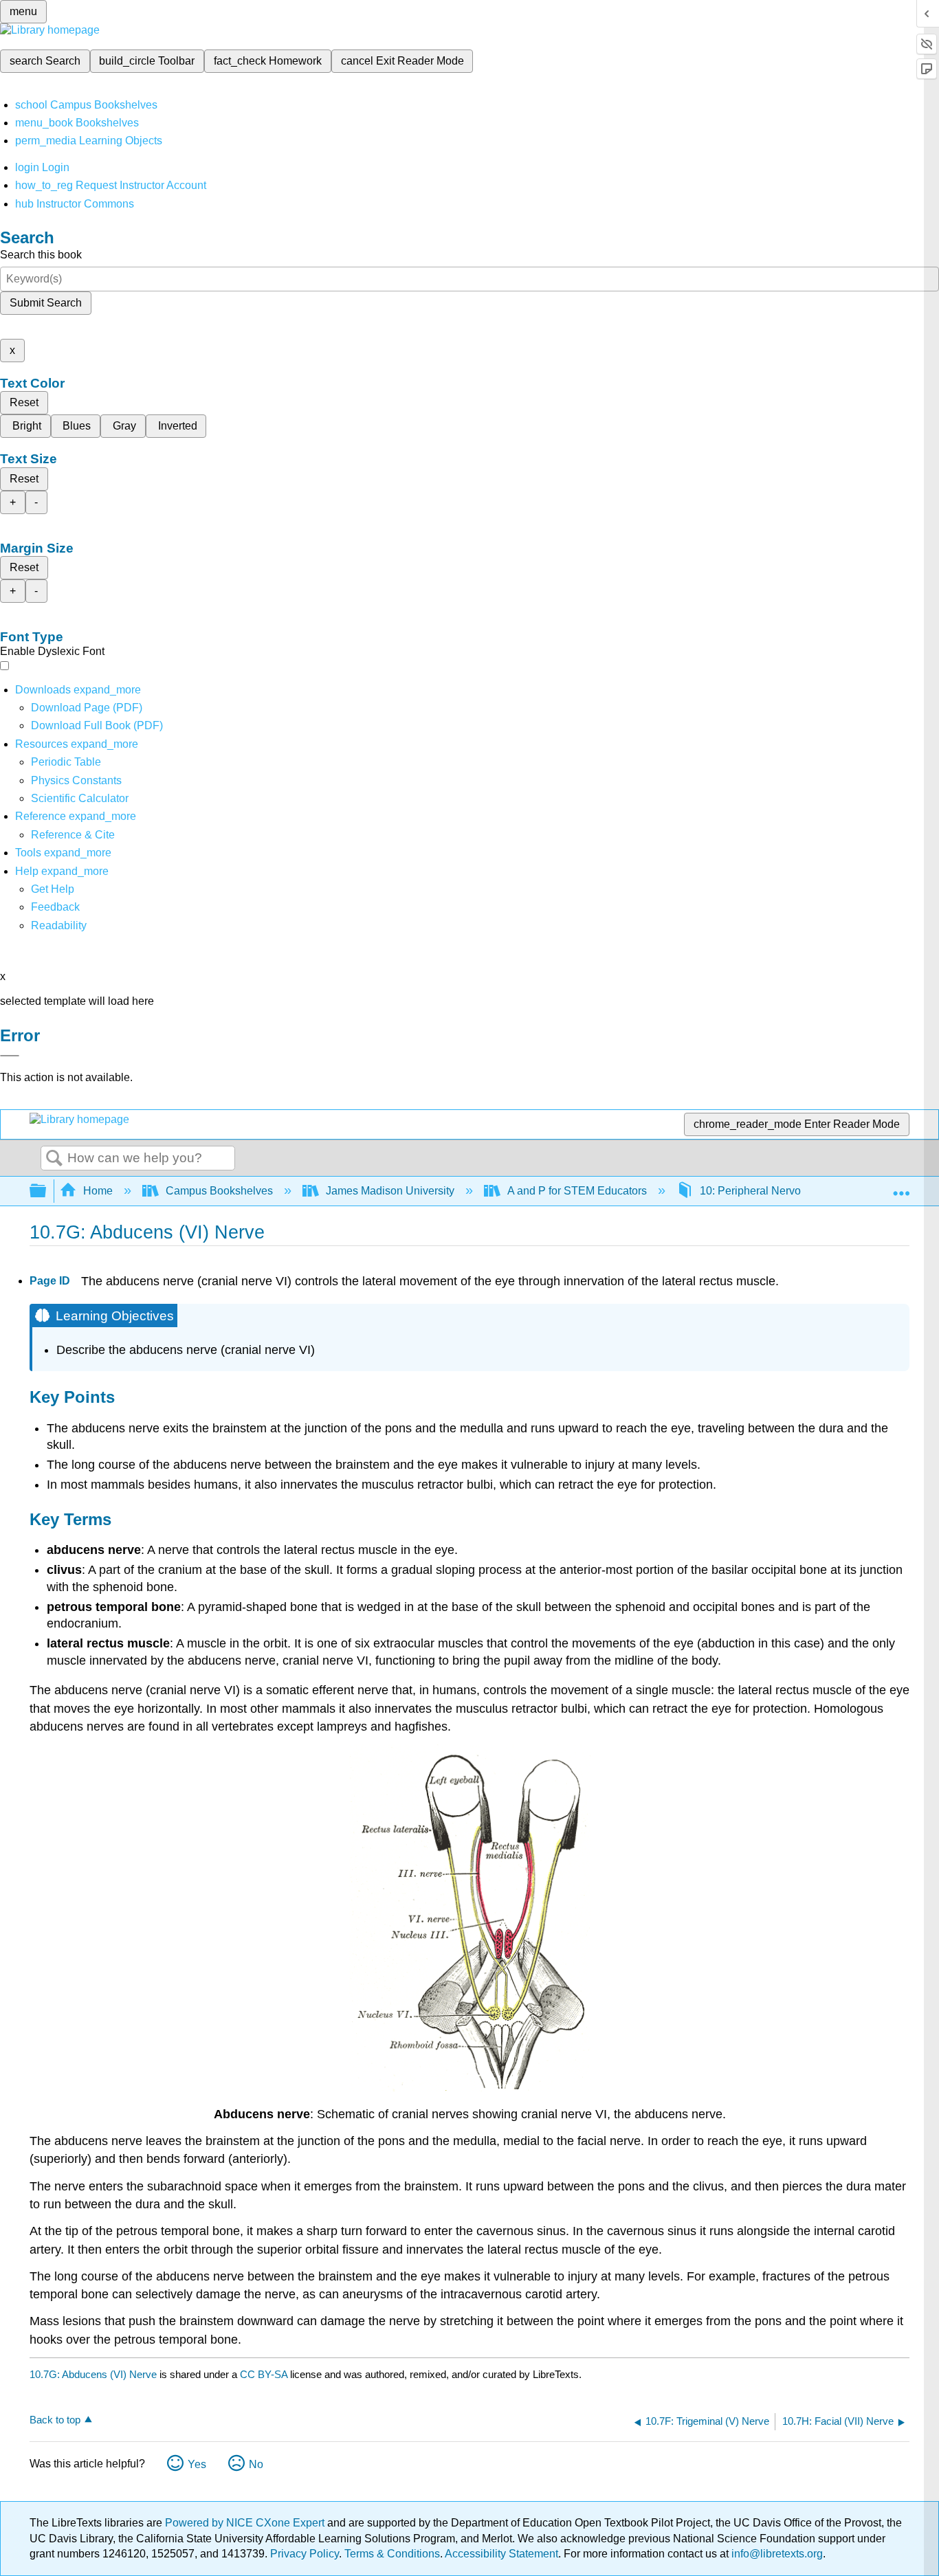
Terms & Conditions (392, 2554)
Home (98, 1191)
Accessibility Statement (501, 2554)
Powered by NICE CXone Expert (246, 2523)
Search (54, 1159)
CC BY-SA (265, 2374)
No (256, 2464)
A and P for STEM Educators (577, 1191)
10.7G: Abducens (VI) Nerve (93, 2374)
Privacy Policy (305, 2554)
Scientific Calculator (80, 798)
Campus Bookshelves (219, 1191)
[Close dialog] (10, 1056)
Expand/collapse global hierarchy (47, 1191)
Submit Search (46, 303)
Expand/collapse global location (901, 1187)
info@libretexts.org (776, 2554)
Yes (197, 2464)
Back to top (55, 2420)
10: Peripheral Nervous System (776, 1191)
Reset (24, 402)
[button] (55, 907)
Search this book (41, 255)
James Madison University (390, 1191)
